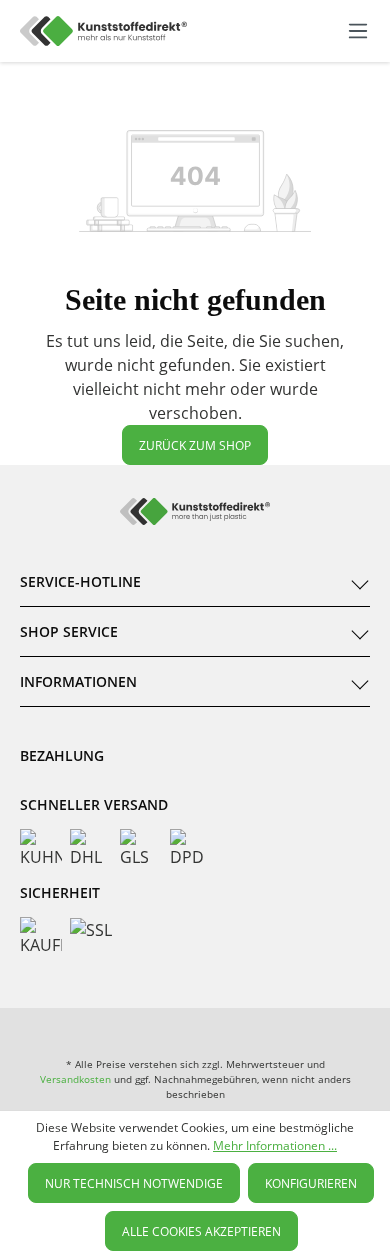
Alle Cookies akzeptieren (201, 1231)
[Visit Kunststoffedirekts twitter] (272, 1028)
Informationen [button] (78, 681)
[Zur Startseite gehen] (103, 31)
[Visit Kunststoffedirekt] (41, 1028)
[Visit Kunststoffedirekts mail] (349, 1028)
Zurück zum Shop (195, 445)
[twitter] (195, 1028)
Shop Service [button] (69, 631)
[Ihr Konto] (316, 31)
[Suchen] (273, 28)
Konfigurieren (311, 1183)
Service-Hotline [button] (80, 581)
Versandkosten (75, 1079)
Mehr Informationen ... (275, 1145)
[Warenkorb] (337, 31)
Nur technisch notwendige (134, 1183)
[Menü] (358, 31)
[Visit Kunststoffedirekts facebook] (118, 1028)
